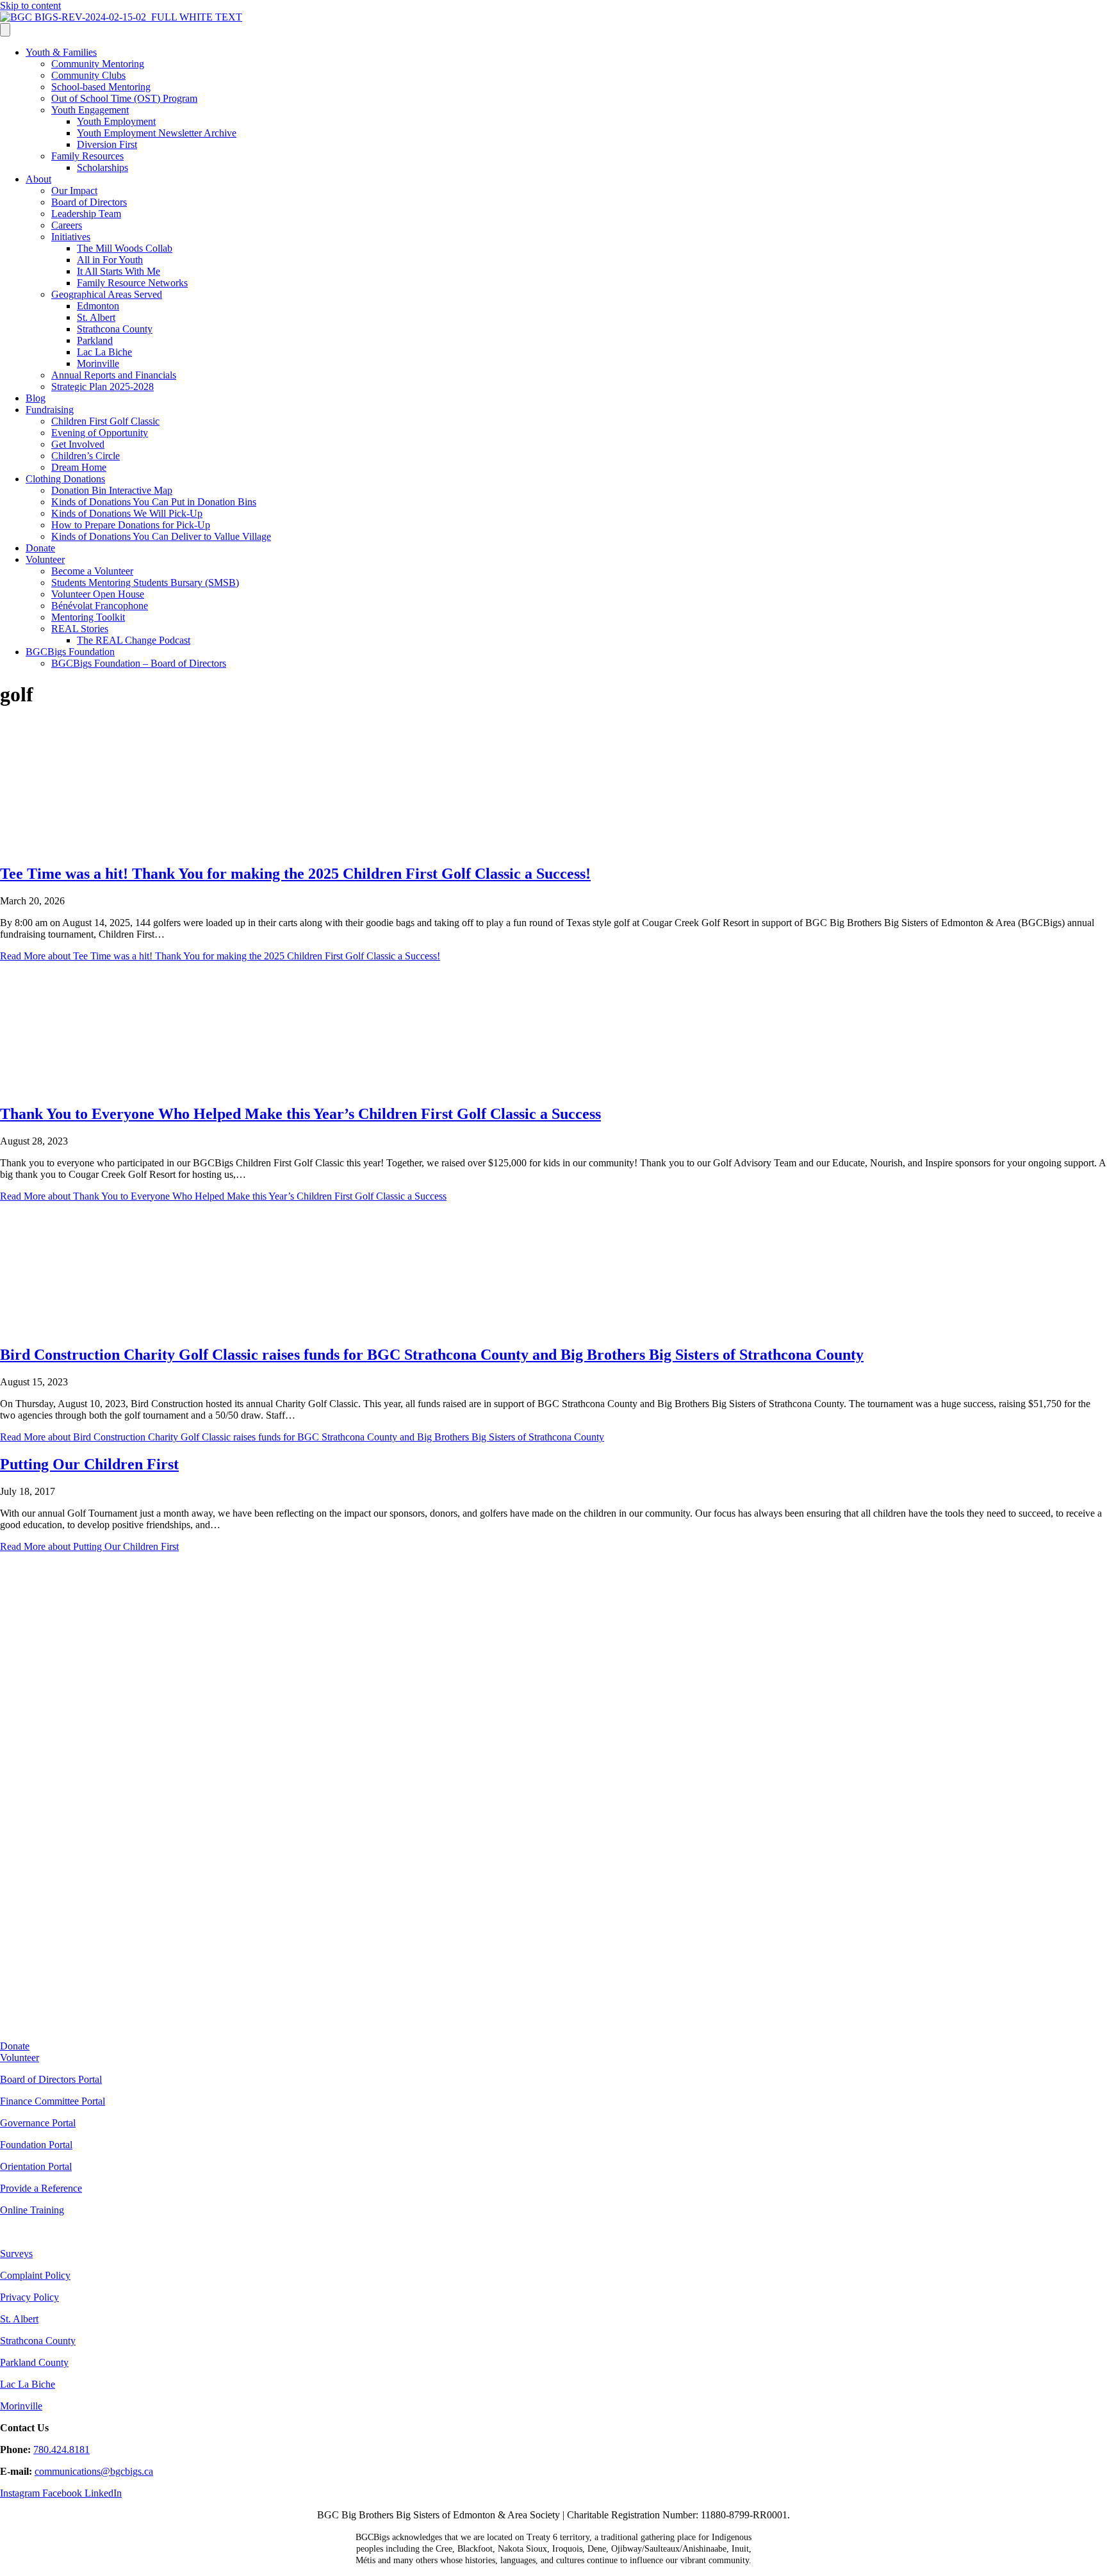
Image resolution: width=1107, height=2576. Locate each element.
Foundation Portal (36, 2145)
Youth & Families (61, 52)
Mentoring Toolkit (88, 617)
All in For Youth (110, 260)
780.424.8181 (61, 2450)
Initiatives (71, 237)
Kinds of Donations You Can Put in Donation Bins (154, 502)
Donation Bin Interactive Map (112, 490)
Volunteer (45, 559)
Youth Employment (116, 121)
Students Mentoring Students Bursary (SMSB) (145, 583)
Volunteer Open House (98, 594)
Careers (67, 225)
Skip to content (30, 5)
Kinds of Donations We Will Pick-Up (127, 513)
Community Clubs (88, 75)
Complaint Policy (35, 2275)
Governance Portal (38, 2123)
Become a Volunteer (92, 571)
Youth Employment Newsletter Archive (157, 133)
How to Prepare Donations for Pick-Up (131, 525)
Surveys (16, 2254)
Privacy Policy (29, 2297)
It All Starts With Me (119, 271)
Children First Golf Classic (105, 421)
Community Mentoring (98, 64)
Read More (220, 956)
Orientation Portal (36, 2166)
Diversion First (107, 144)
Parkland (95, 340)
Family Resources (87, 156)
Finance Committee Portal (53, 2101)
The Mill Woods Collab (125, 248)
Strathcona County (115, 329)
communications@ (72, 2471)
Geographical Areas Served (107, 294)
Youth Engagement (90, 110)
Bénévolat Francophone (100, 606)
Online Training (32, 2210)
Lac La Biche (104, 352)
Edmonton (98, 306)
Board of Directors (89, 202)
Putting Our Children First (89, 1464)
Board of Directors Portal (51, 2079)
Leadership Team (86, 214)
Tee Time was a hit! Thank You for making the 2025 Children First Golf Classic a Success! (295, 874)
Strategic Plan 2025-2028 (102, 387)
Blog (36, 398)
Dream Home (79, 467)
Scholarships (102, 167)
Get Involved (78, 444)
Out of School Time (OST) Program (124, 98)
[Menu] (5, 30)
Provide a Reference (41, 2188)
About (38, 179)
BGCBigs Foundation (70, 652)
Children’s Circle (86, 456)
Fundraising (50, 410)
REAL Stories (80, 629)
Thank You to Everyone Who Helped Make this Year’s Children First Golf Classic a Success (300, 1114)
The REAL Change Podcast (134, 640)
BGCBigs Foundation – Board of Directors (139, 663)
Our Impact (74, 191)
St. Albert (96, 317)
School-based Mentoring (101, 87)
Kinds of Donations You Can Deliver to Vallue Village (161, 536)
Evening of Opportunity (100, 433)
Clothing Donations (65, 479)
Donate (40, 548)
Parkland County (34, 2362)
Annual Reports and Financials (114, 375)
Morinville (98, 363)
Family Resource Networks (132, 283)
